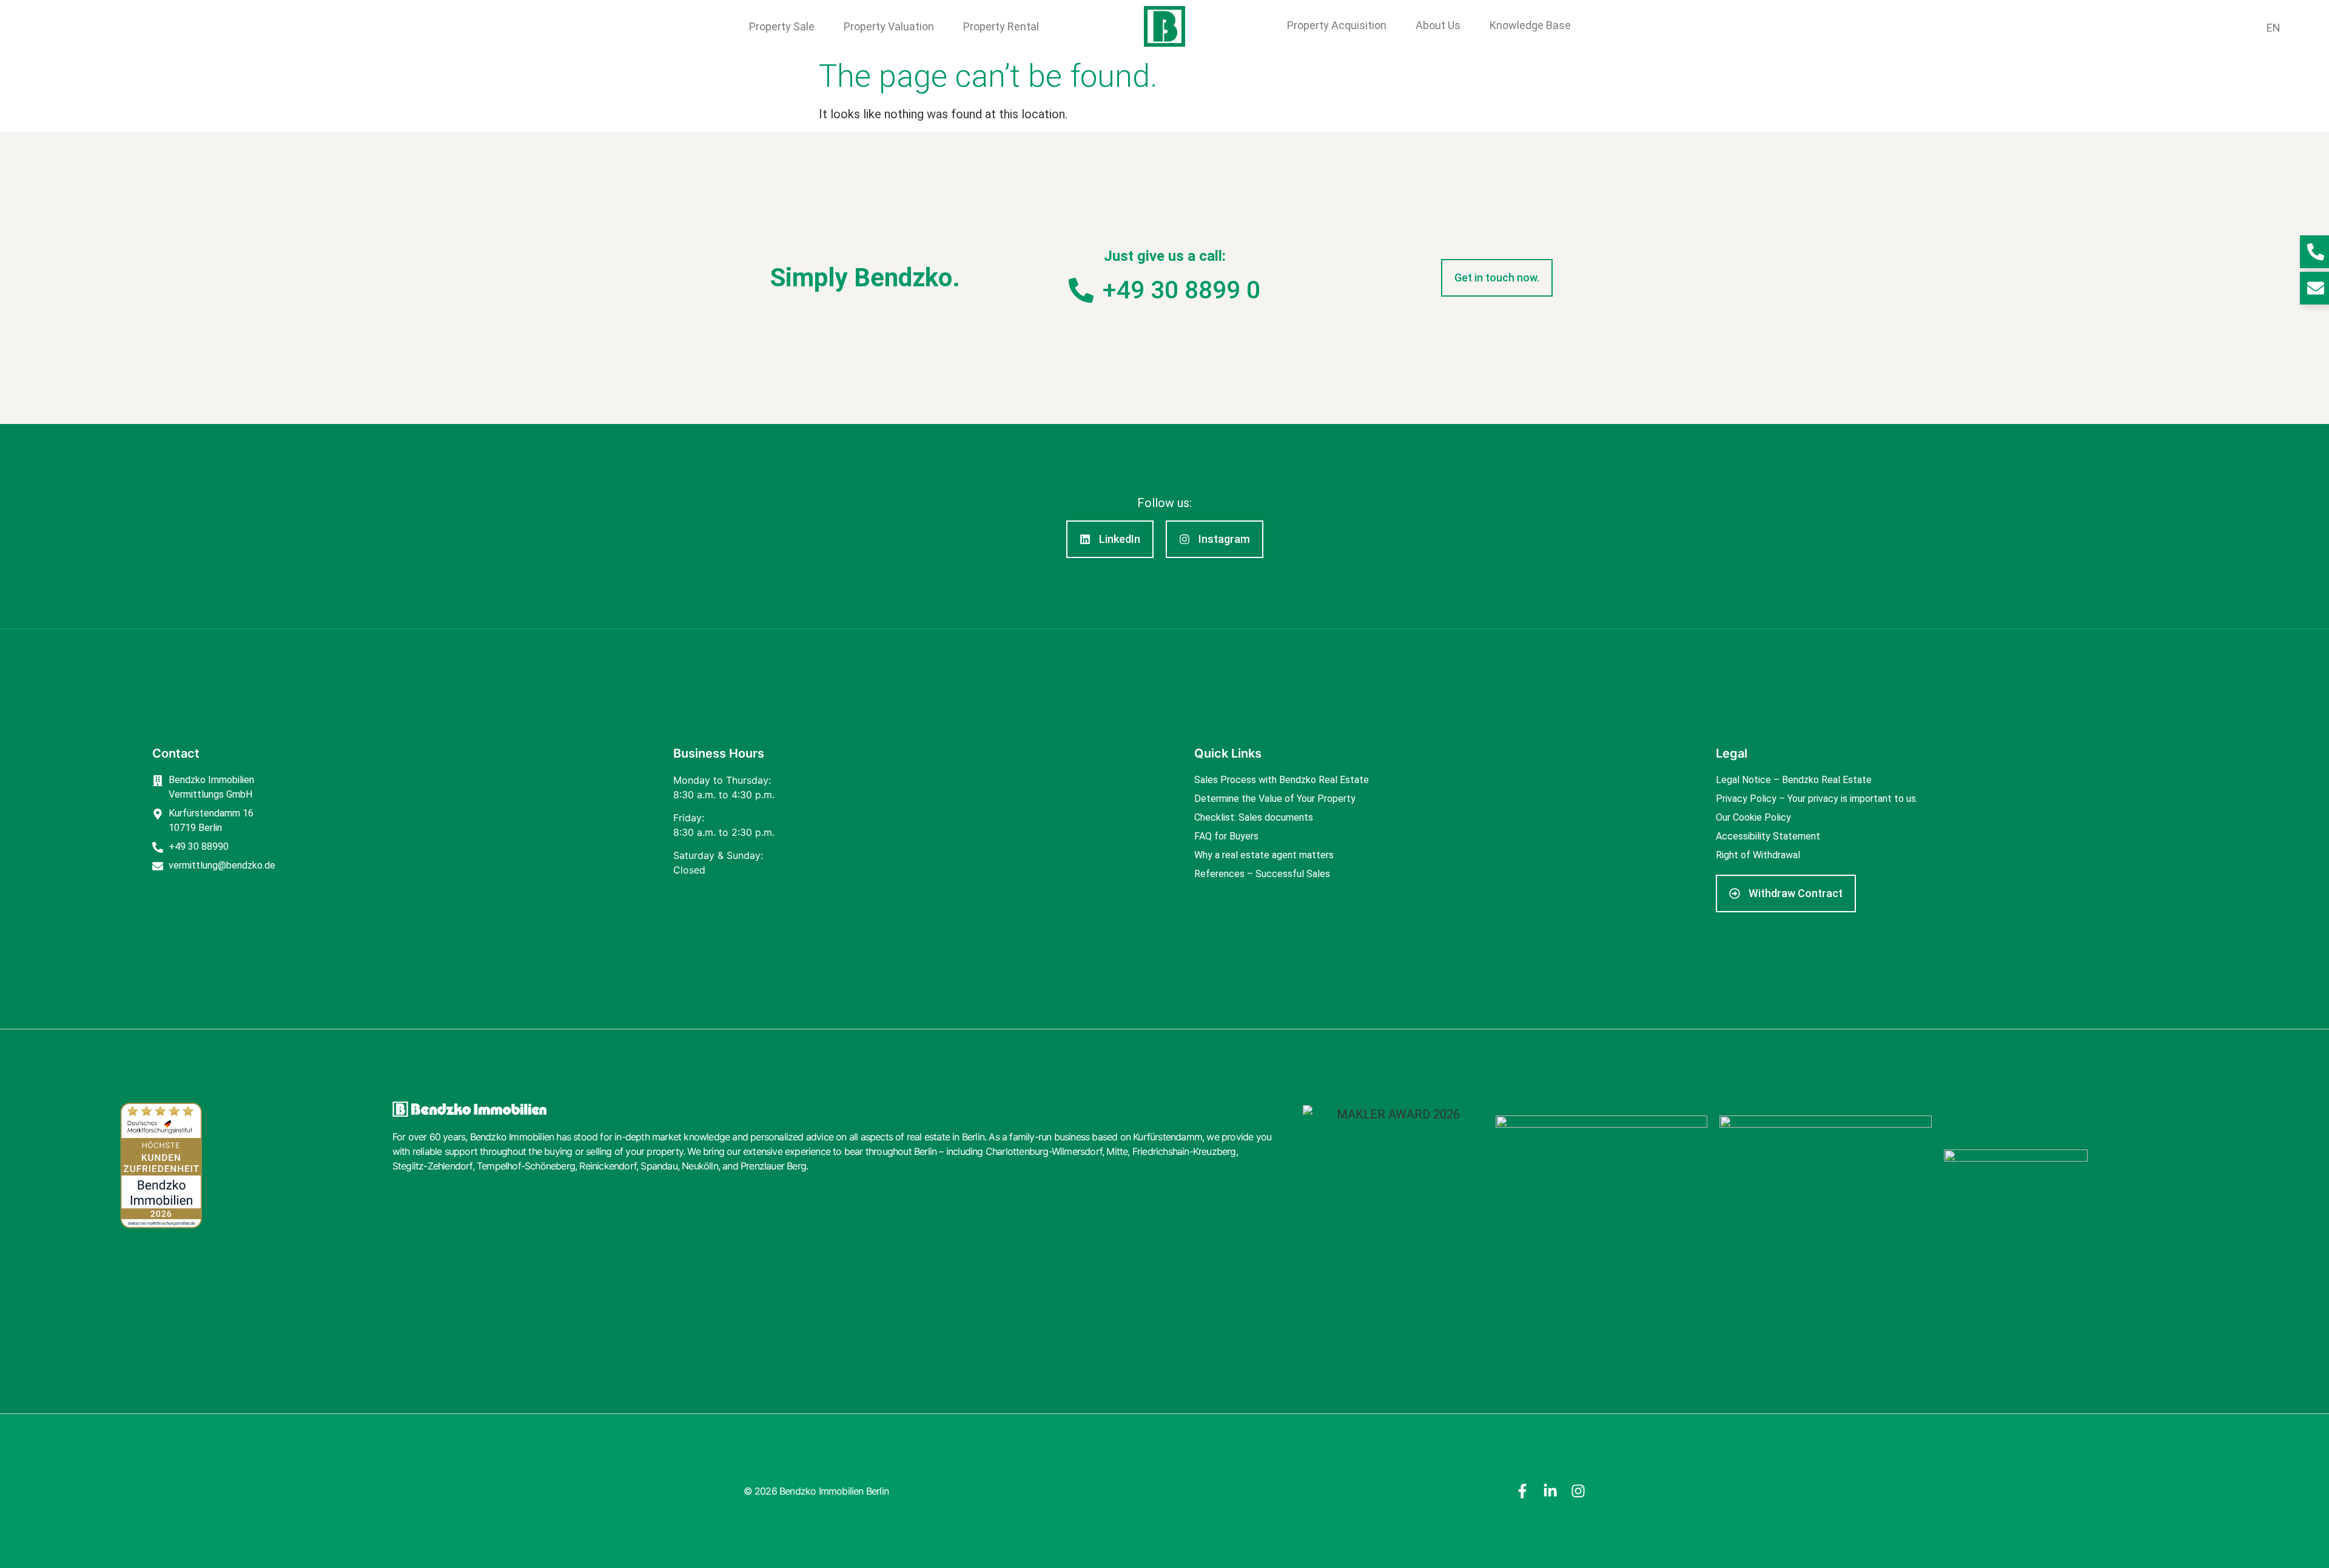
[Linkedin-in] (1550, 1491)
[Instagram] (1578, 1491)
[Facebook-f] (1522, 1491)
